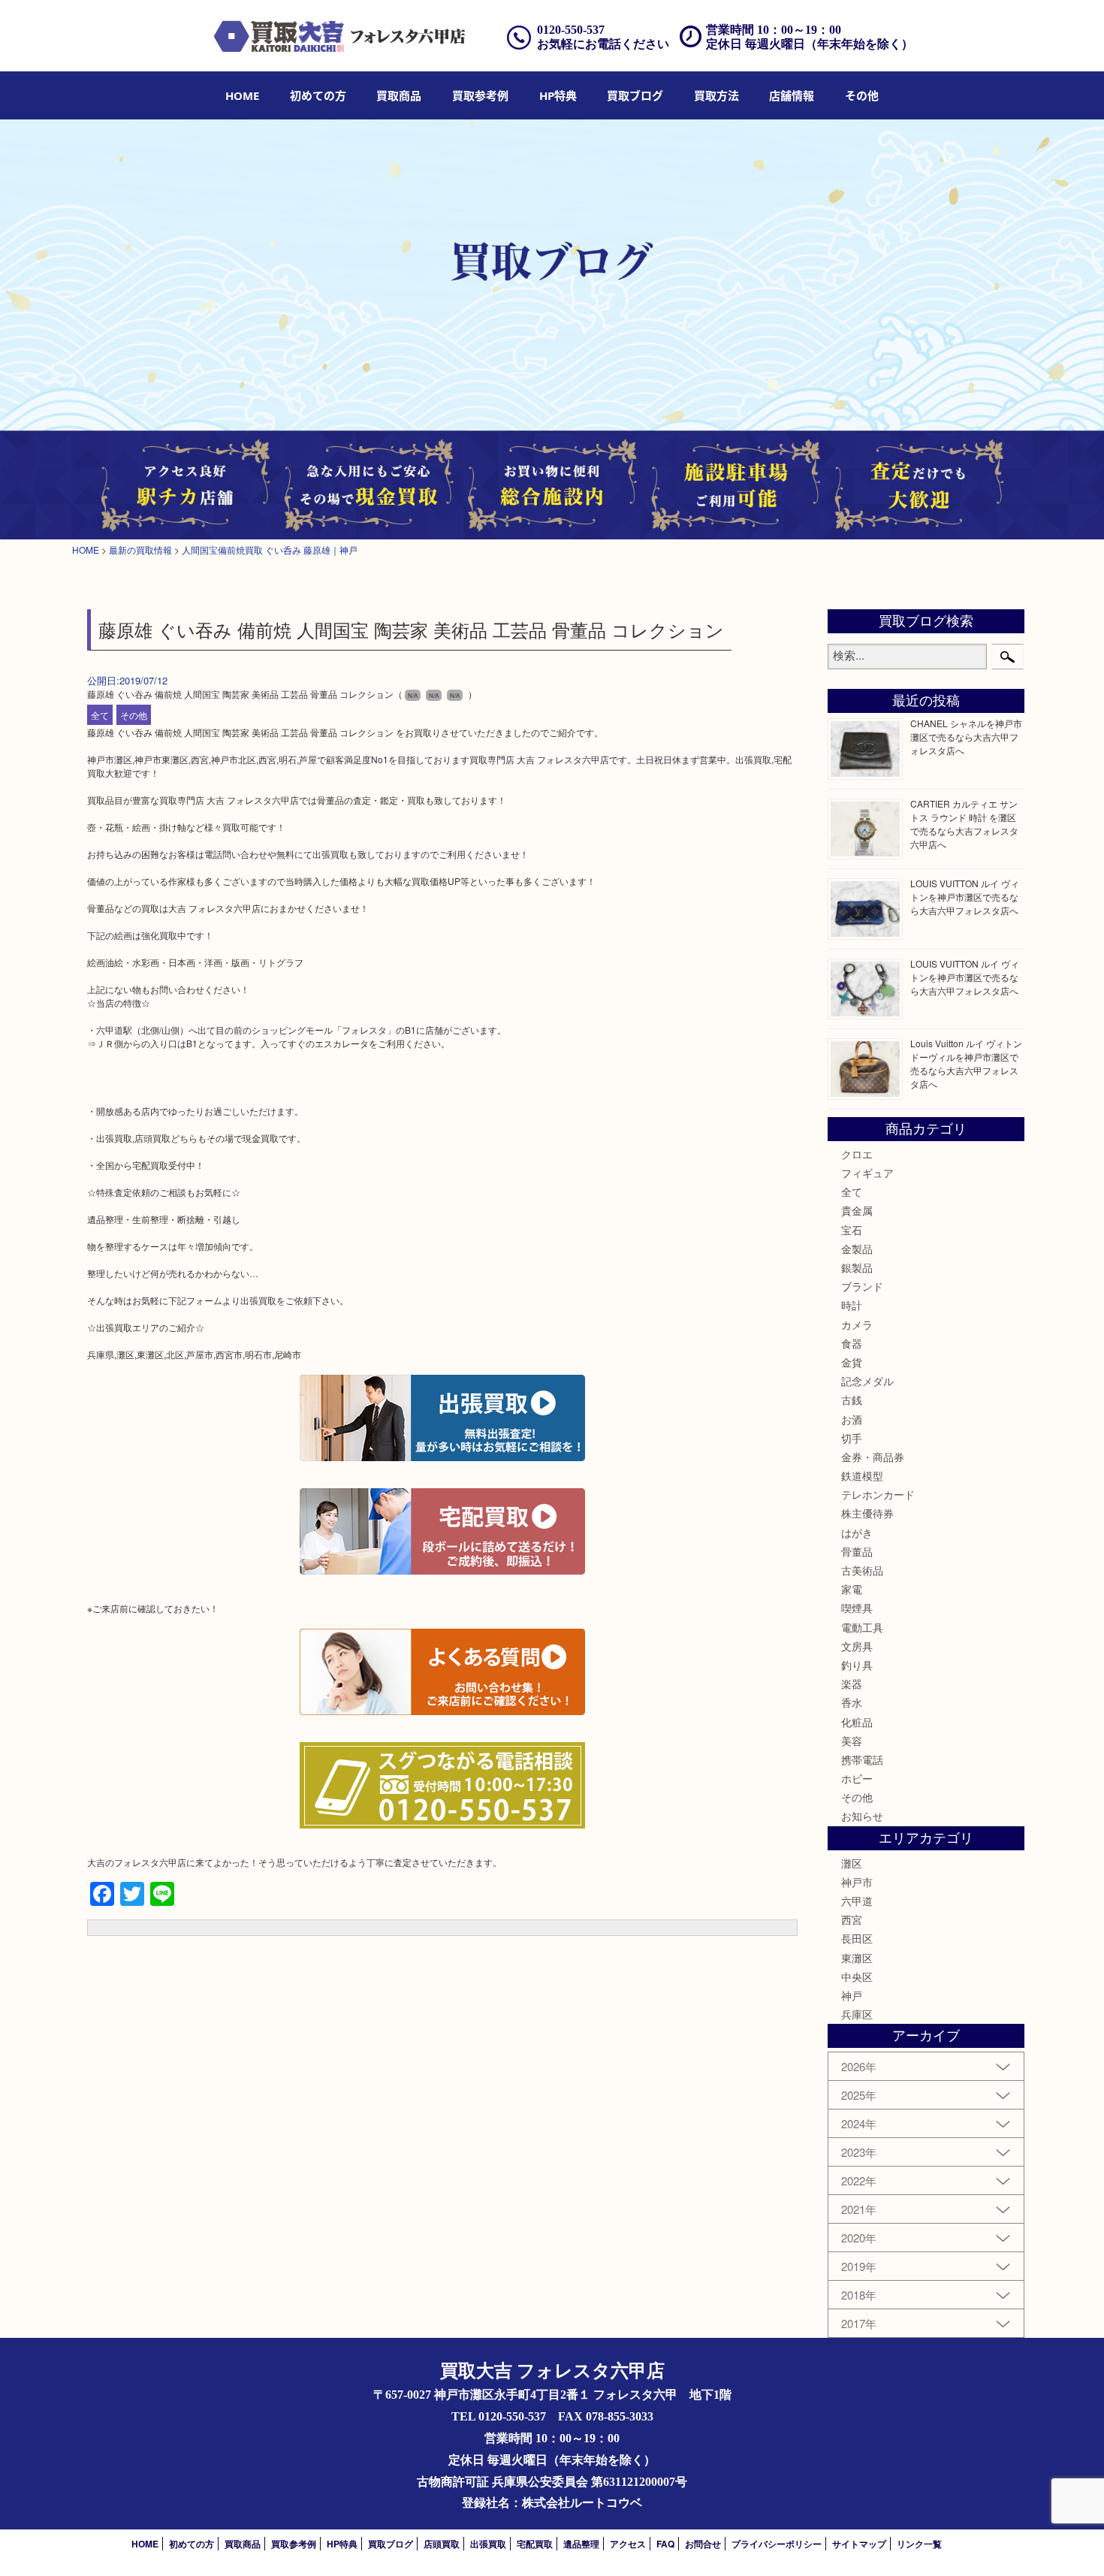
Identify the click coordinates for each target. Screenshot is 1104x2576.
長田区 (857, 1938)
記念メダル (867, 1381)
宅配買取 (535, 2544)
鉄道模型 (862, 1475)
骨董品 (857, 1551)
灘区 (852, 1863)
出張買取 (488, 2544)
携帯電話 (862, 1759)
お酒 (852, 1419)
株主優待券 (867, 1513)
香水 (852, 1702)
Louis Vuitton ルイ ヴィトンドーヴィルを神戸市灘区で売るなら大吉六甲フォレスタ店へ (966, 1063)
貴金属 (857, 1210)
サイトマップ (859, 2544)
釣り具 (857, 1665)
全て (100, 715)
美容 (852, 1741)
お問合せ (703, 2544)
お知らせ (862, 1816)
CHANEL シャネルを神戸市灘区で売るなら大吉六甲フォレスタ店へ (966, 737)
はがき (857, 1533)
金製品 (857, 1249)
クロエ (857, 1154)
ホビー (857, 1778)
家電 (852, 1589)
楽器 (852, 1684)
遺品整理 (581, 2544)
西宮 (852, 1919)
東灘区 (857, 1958)
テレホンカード (878, 1494)
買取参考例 (480, 95)
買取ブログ (635, 95)
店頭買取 (442, 2544)
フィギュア (867, 1173)
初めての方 (318, 95)
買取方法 (716, 95)
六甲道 (857, 1901)
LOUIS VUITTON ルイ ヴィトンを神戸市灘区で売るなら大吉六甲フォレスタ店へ (965, 897)
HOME (242, 95)
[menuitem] (242, 95)
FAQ (665, 2544)
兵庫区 (857, 2014)
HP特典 (558, 95)
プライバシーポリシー (777, 2544)
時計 (852, 1305)
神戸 (852, 1995)
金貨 (852, 1362)
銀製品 (857, 1267)
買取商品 (399, 95)
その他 (134, 715)
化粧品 (857, 1722)
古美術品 (862, 1570)
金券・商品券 (873, 1457)
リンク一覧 (919, 2544)
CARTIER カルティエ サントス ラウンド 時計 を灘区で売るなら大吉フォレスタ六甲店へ (964, 824)
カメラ (857, 1324)
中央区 (857, 1977)
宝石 (852, 1230)
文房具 (857, 1646)
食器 (852, 1343)
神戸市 (857, 1882)
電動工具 (862, 1627)
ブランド (862, 1286)
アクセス (628, 2544)
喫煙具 (857, 1608)
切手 (852, 1438)
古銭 (852, 1400)
